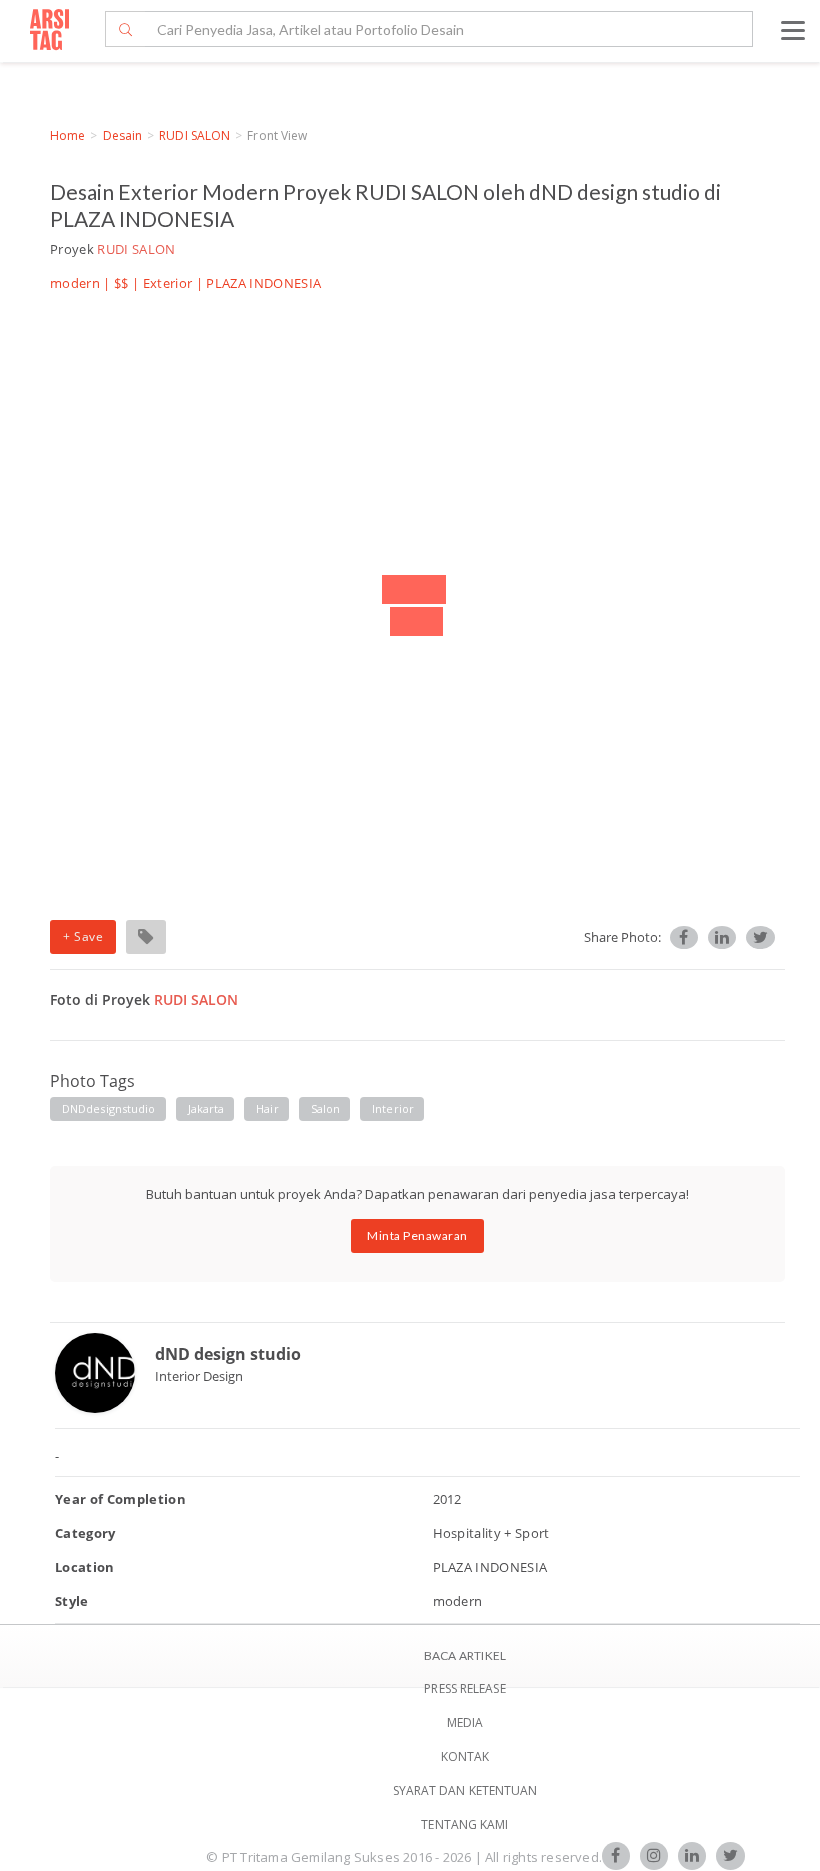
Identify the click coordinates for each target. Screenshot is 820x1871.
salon (326, 1108)
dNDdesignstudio (109, 1108)
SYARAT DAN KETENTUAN (465, 1790)
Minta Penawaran (417, 1235)
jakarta (206, 1108)
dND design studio (228, 1354)
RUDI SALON (194, 135)
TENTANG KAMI (464, 1824)
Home (67, 135)
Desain (123, 135)
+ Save (83, 936)
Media (465, 1722)
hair (267, 1108)
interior (393, 1108)
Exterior (168, 283)
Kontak (465, 1756)
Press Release (464, 1688)
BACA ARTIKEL (465, 1655)
